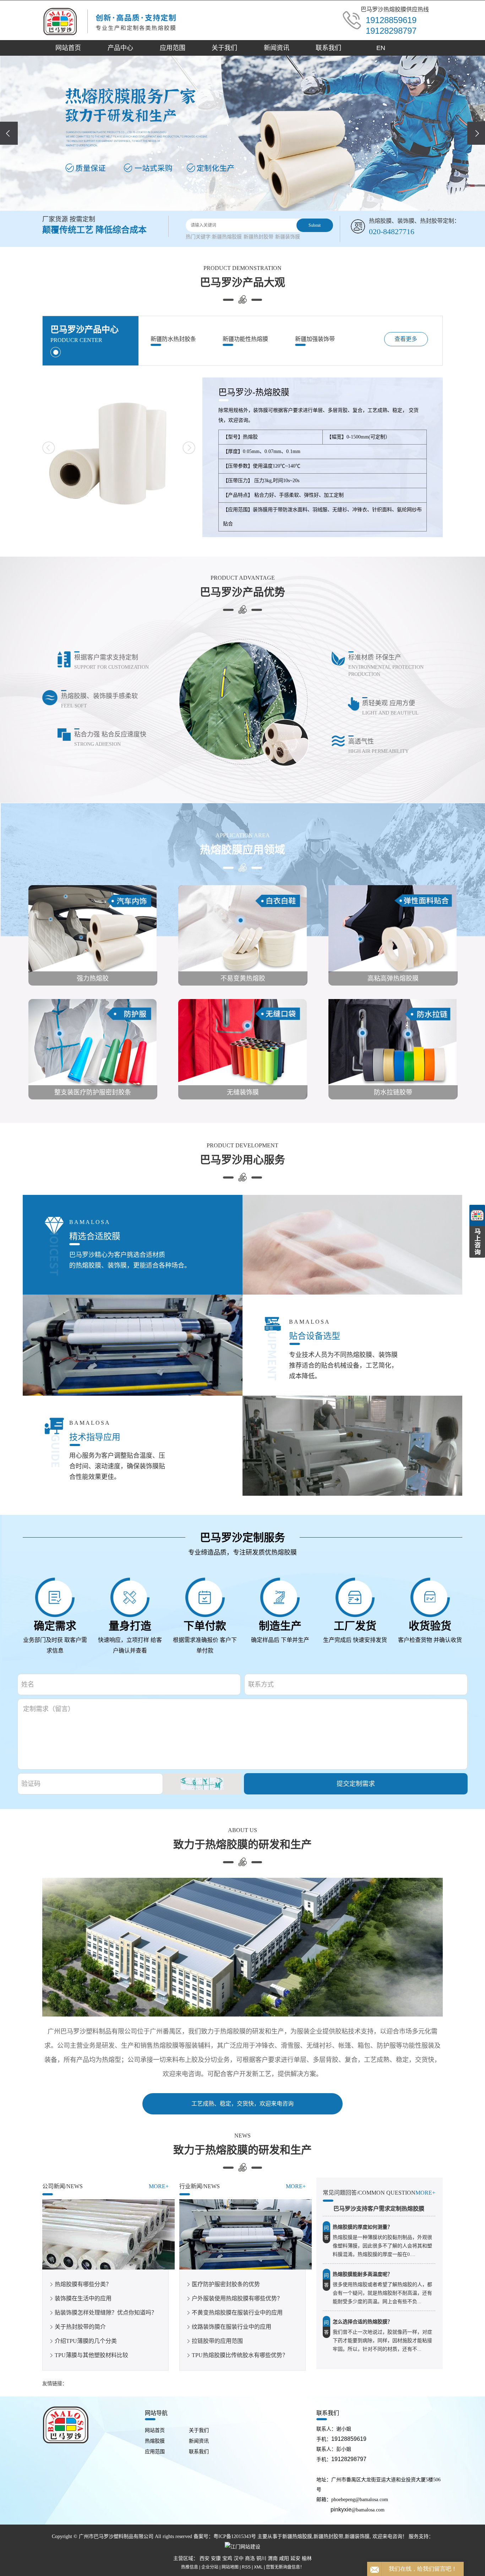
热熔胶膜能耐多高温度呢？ (363, 2274)
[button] (233, 200)
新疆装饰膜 (288, 237)
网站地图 (230, 2567)
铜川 (261, 2558)
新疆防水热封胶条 (173, 339)
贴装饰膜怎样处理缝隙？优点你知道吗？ (106, 2313)
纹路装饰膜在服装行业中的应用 (231, 2327)
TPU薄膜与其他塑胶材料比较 (91, 2355)
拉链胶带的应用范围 (217, 2341)
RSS (246, 2567)
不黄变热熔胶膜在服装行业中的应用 (237, 2313)
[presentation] (9, 133)
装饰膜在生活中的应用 (83, 2298)
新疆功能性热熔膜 (245, 339)
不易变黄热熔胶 (243, 978)
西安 (205, 2558)
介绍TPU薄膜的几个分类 (86, 2341)
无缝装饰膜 (243, 1092)
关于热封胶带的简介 (80, 2327)
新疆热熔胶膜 (227, 237)
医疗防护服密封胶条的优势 (226, 2284)
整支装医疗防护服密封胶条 (93, 1092)
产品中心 (120, 48)
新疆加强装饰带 (315, 339)
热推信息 (190, 2567)
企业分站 (210, 2567)
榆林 (307, 2558)
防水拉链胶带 (393, 1092)
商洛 (250, 2558)
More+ (159, 2186)
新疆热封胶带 (258, 237)
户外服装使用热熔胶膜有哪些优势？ (237, 2298)
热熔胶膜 (155, 2441)
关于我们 (224, 48)
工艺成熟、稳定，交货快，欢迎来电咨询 (243, 2104)
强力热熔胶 (93, 978)
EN (381, 48)
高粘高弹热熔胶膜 (393, 978)
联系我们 (328, 48)
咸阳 (284, 2558)
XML (258, 2567)
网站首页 (68, 48)
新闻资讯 (277, 48)
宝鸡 (227, 2558)
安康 (216, 2558)
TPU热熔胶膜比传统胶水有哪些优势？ (240, 2355)
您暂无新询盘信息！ (285, 2567)
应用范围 (173, 48)
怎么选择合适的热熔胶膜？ (363, 2322)
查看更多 (406, 339)
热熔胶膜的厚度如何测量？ (363, 2227)
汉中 (239, 2558)
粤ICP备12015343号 (235, 2536)
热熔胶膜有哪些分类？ (83, 2284)
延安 (295, 2558)
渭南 (273, 2558)
